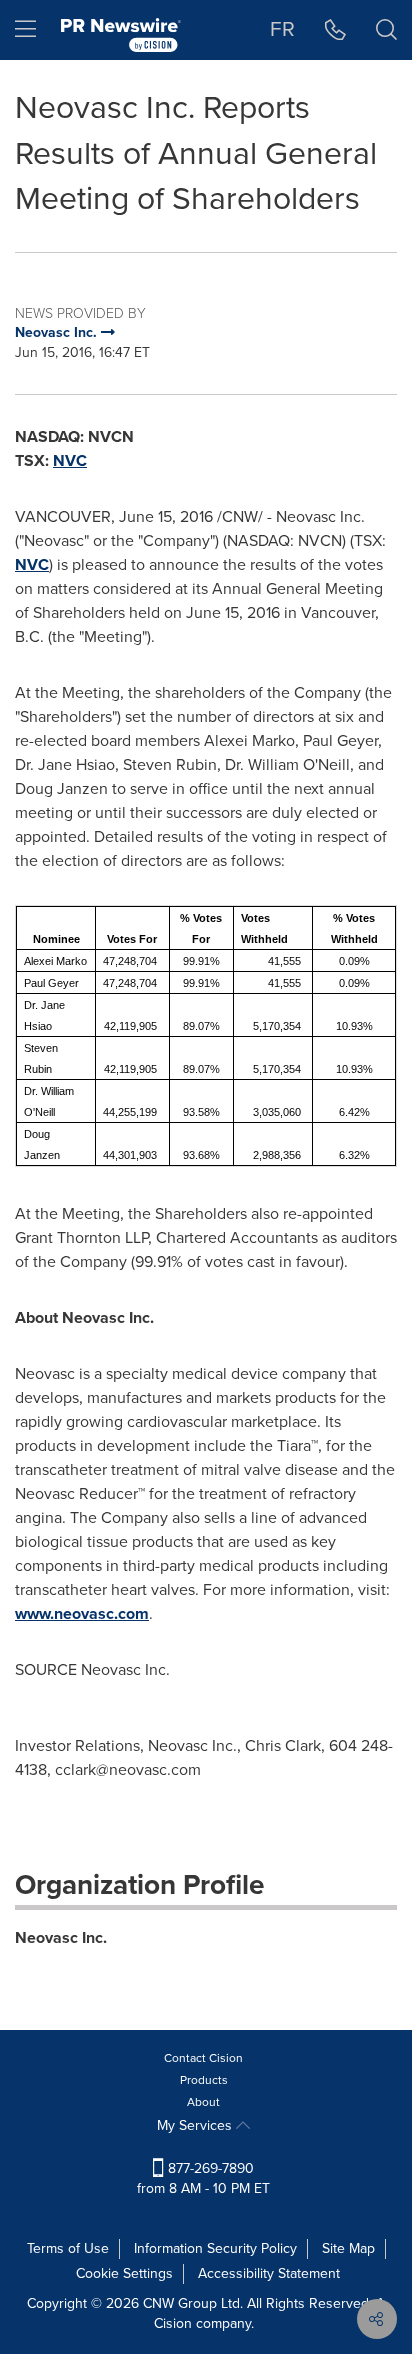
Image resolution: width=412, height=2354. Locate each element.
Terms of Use (68, 2248)
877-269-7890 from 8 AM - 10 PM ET (203, 2178)
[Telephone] (335, 30)
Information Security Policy (215, 2248)
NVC (70, 460)
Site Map (348, 2248)
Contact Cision (203, 2058)
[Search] (386, 30)
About (203, 2102)
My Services (196, 2125)
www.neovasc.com (82, 1613)
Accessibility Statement (269, 2273)
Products (204, 2080)
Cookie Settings (124, 2273)
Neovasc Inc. (61, 1937)
